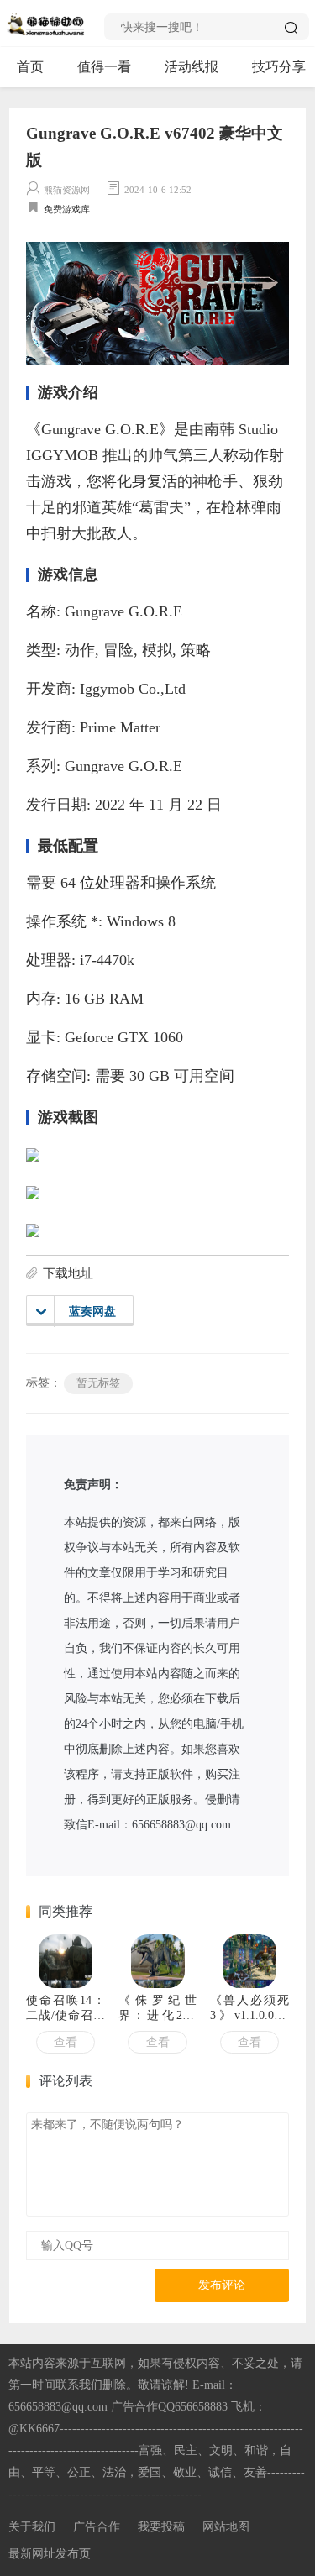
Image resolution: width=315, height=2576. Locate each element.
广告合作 (97, 2527)
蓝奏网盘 (92, 1312)
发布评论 (222, 2285)
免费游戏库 (67, 209)
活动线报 (192, 67)
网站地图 (226, 2527)
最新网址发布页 (50, 2554)
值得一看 (104, 67)
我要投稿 (161, 2527)
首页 (30, 67)
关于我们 (32, 2527)
